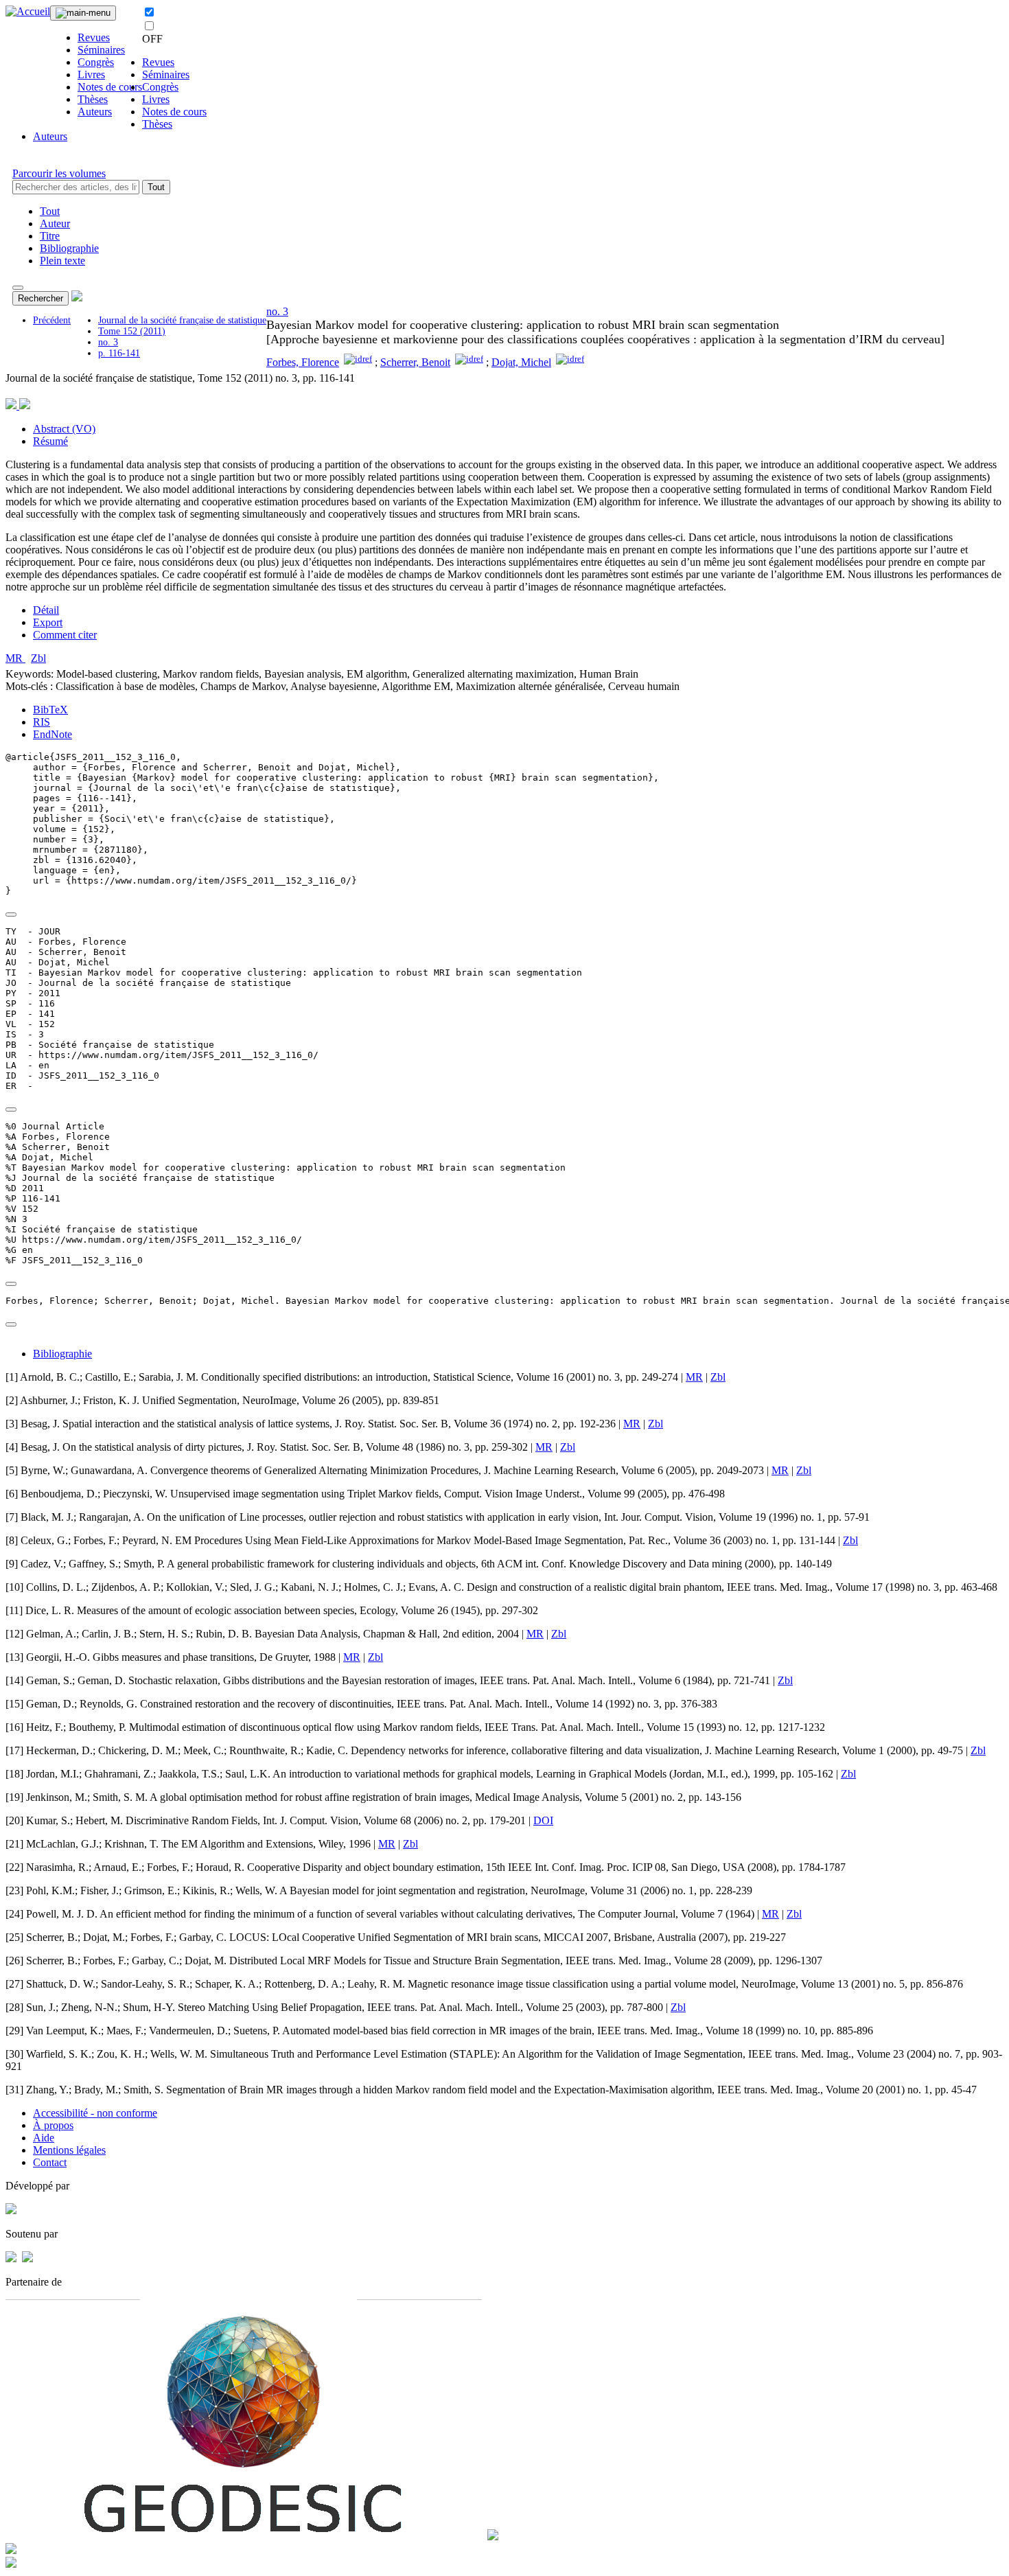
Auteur (55, 223)
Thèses (93, 99)
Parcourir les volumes (59, 173)
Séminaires (101, 50)
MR (15, 658)
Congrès (96, 62)
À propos (53, 2125)
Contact (50, 2162)
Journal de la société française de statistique (182, 320)
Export (48, 622)
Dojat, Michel (521, 362)
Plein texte (62, 261)
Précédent (52, 320)
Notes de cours (110, 87)
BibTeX (50, 710)
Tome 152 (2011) (132, 331)
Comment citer (65, 635)
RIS (42, 722)
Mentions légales (69, 2150)
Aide (44, 2138)
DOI (543, 1820)
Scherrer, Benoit (415, 362)
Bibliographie (69, 248)
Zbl (38, 658)
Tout (156, 187)
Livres (91, 74)
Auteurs (95, 112)
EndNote (53, 734)
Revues (94, 37)
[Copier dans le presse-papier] (11, 915)
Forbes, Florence (303, 362)
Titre (50, 236)
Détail (46, 610)
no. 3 (108, 342)
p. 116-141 (119, 353)
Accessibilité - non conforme (95, 2113)
